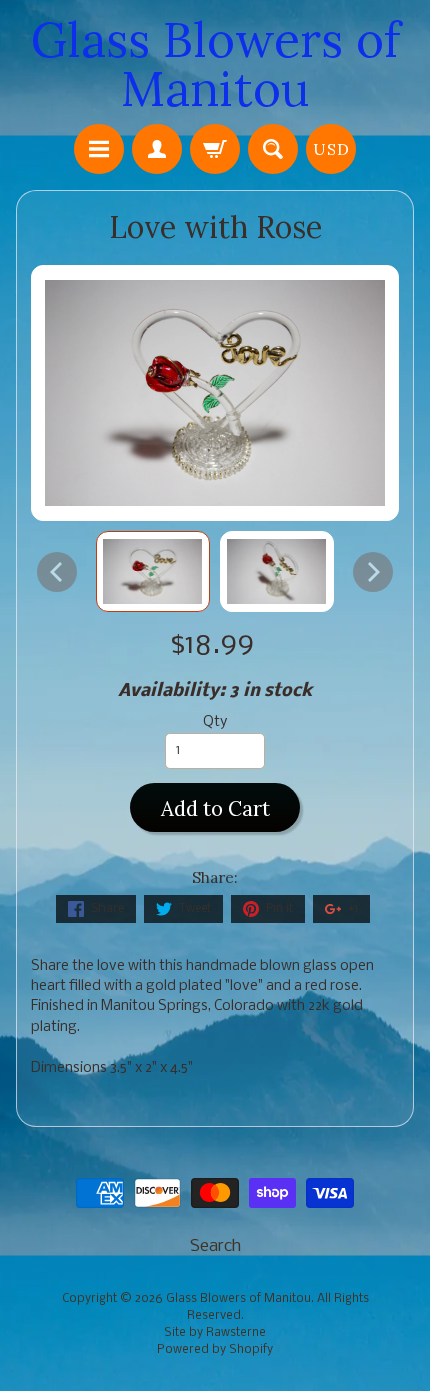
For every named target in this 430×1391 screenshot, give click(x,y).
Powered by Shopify (215, 1350)
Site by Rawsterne (215, 1333)
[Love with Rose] (153, 571)
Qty (215, 722)
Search (215, 1246)
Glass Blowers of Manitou (215, 64)
